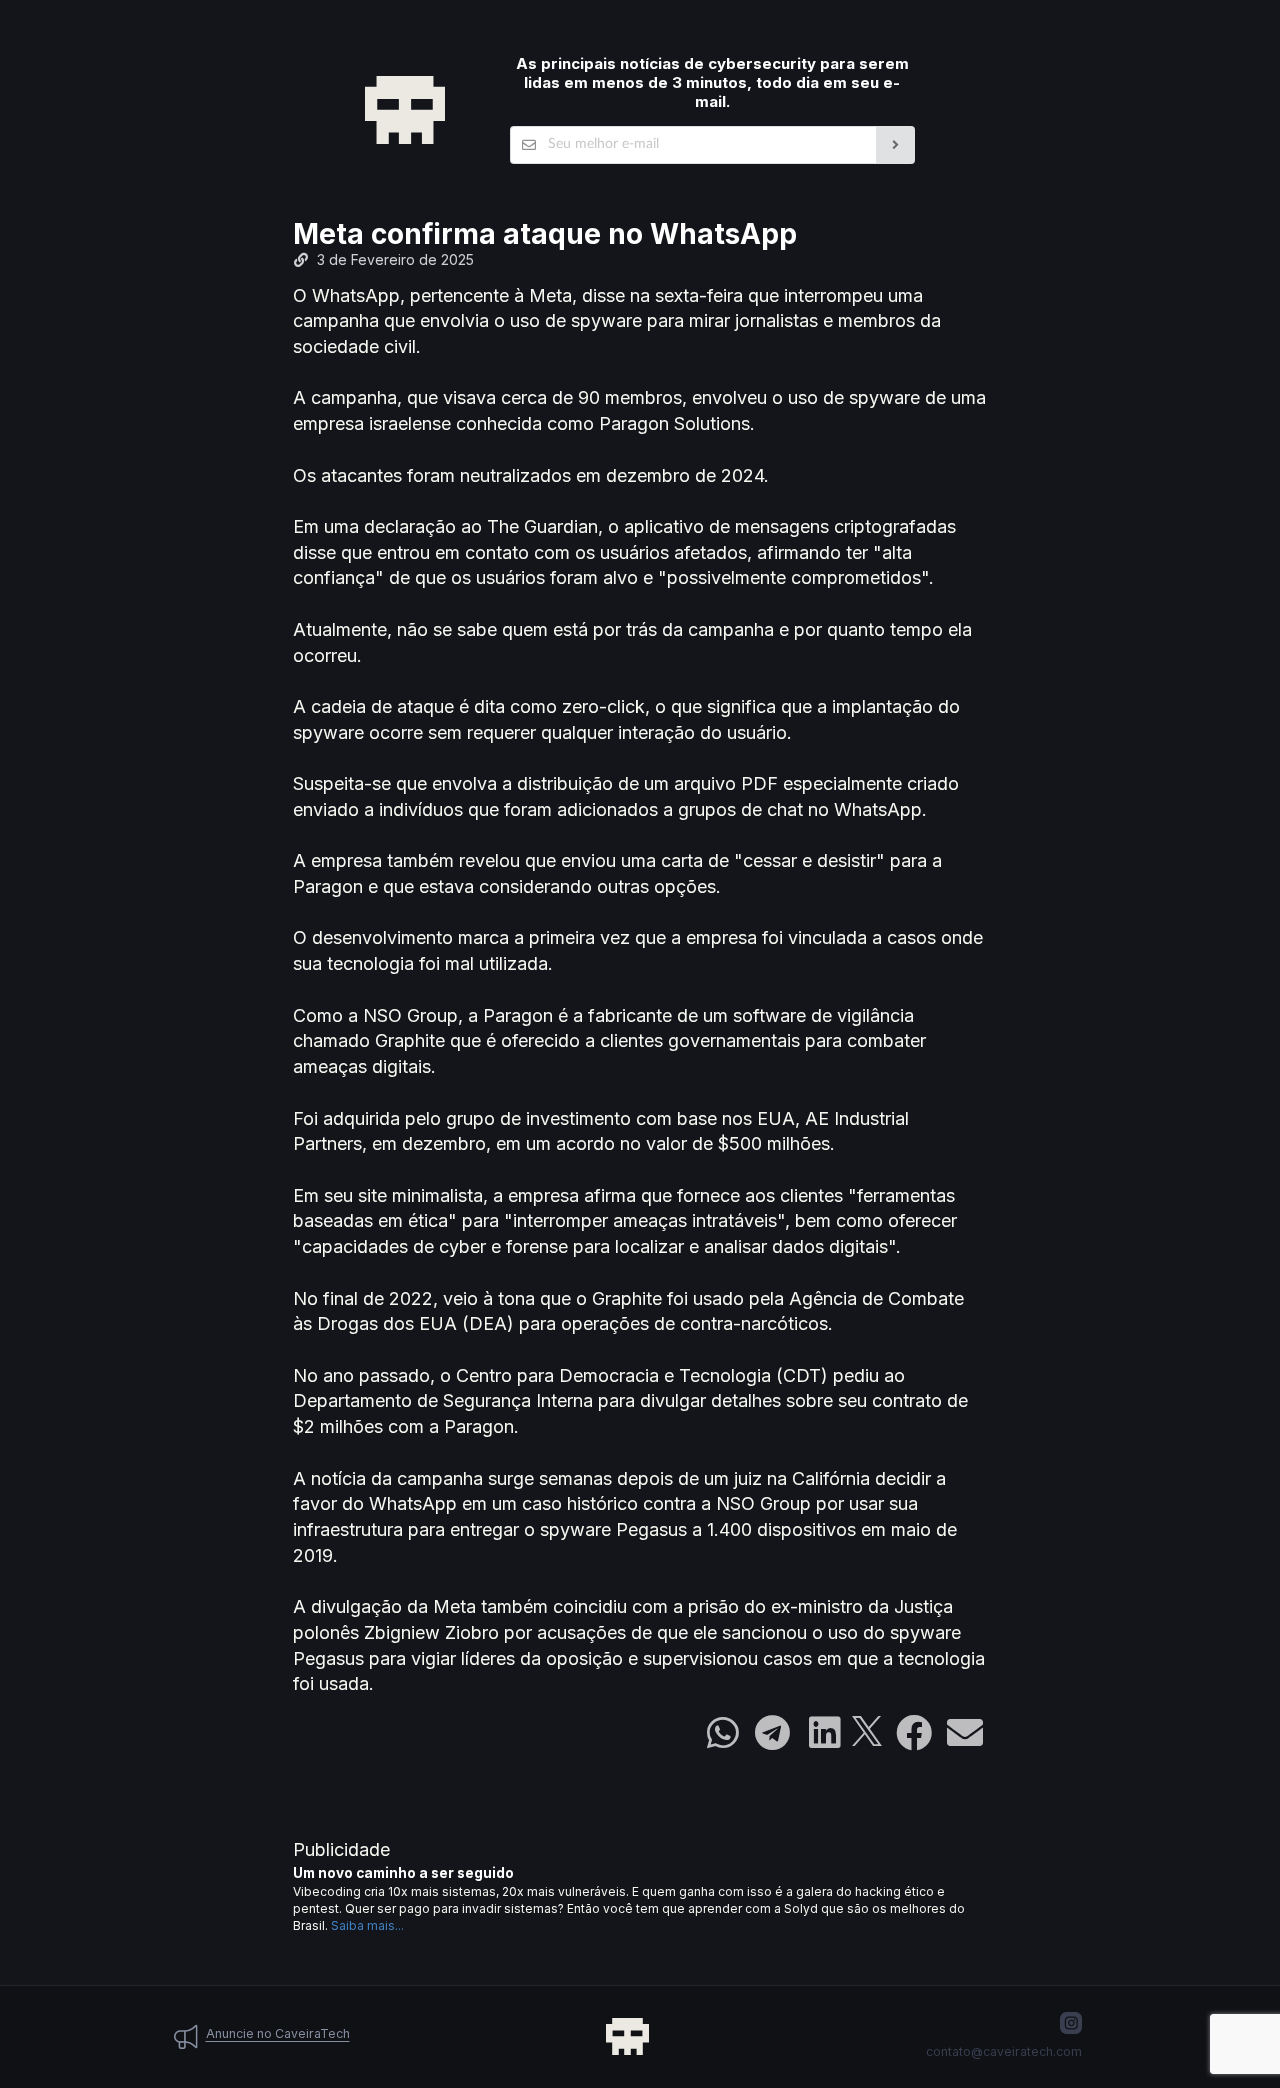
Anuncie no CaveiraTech (278, 2033)
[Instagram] (1071, 2023)
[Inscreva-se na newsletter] (895, 145)
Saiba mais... (367, 1925)
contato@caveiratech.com (1004, 2051)
